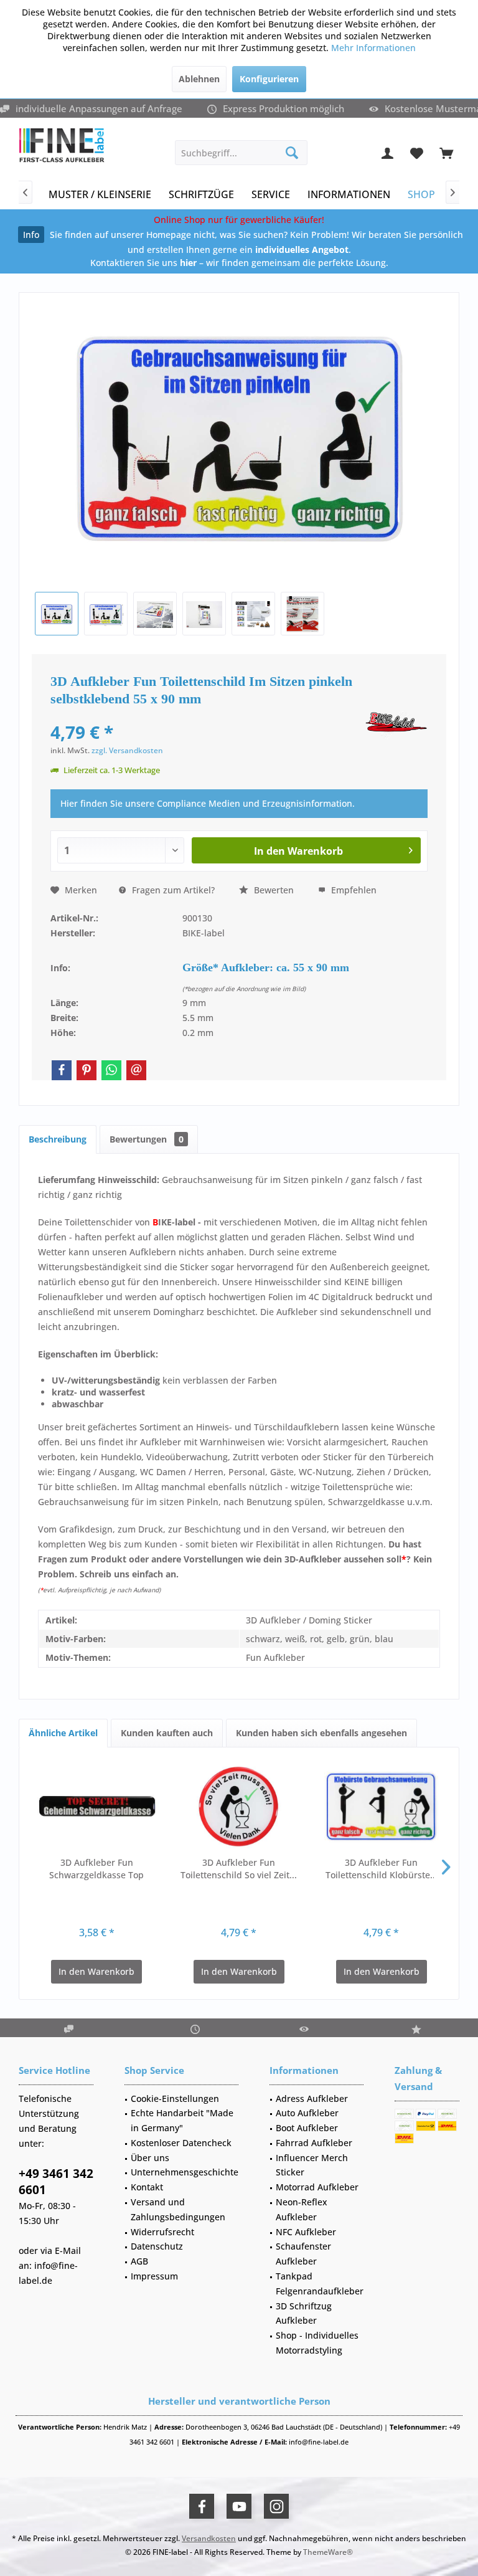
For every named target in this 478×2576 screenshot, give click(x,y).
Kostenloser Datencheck (181, 2143)
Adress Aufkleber (312, 2098)
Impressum (154, 2276)
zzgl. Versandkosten (127, 750)
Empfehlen (353, 890)
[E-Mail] (136, 1070)
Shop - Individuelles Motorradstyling (317, 2343)
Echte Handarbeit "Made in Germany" (182, 2120)
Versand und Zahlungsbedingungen (178, 2209)
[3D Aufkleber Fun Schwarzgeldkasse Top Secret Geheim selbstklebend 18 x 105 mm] (97, 1807)
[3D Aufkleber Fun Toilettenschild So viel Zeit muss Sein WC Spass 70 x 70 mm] (239, 1807)
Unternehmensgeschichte (185, 2172)
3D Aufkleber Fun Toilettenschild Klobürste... (382, 1869)
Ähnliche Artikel (63, 1733)
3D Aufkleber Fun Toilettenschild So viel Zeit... (239, 1869)
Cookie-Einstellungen (175, 2098)
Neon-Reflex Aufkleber (302, 2209)
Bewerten (273, 890)
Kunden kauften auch (167, 1733)
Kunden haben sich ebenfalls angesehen (321, 1733)
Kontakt (147, 2187)
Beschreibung (58, 1139)
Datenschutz (157, 2246)
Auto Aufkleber (307, 2113)
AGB (139, 2261)
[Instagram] (276, 2506)
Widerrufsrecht (162, 2232)
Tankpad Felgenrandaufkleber (320, 2284)
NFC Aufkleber (306, 2232)
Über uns (150, 2158)
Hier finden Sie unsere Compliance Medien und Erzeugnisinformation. (208, 803)
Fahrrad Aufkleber (314, 2143)
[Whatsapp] (111, 1070)
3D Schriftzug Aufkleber (304, 2313)
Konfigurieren (269, 79)
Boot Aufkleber (307, 2128)
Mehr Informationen (373, 48)
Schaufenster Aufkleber (303, 2254)
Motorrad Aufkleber (317, 2187)
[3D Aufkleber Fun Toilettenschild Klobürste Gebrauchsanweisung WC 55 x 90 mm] (381, 1807)
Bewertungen (147, 1139)
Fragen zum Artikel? (172, 890)
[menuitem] (446, 153)
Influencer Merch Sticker (312, 2165)
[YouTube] (239, 2506)
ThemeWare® (328, 2552)
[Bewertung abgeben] (206, 715)
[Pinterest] (87, 1070)
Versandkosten (209, 2538)
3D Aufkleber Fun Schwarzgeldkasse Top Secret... (96, 1869)
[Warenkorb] (446, 153)
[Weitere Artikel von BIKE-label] (396, 725)
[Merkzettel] (417, 153)
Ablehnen (199, 79)
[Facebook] (62, 1070)
